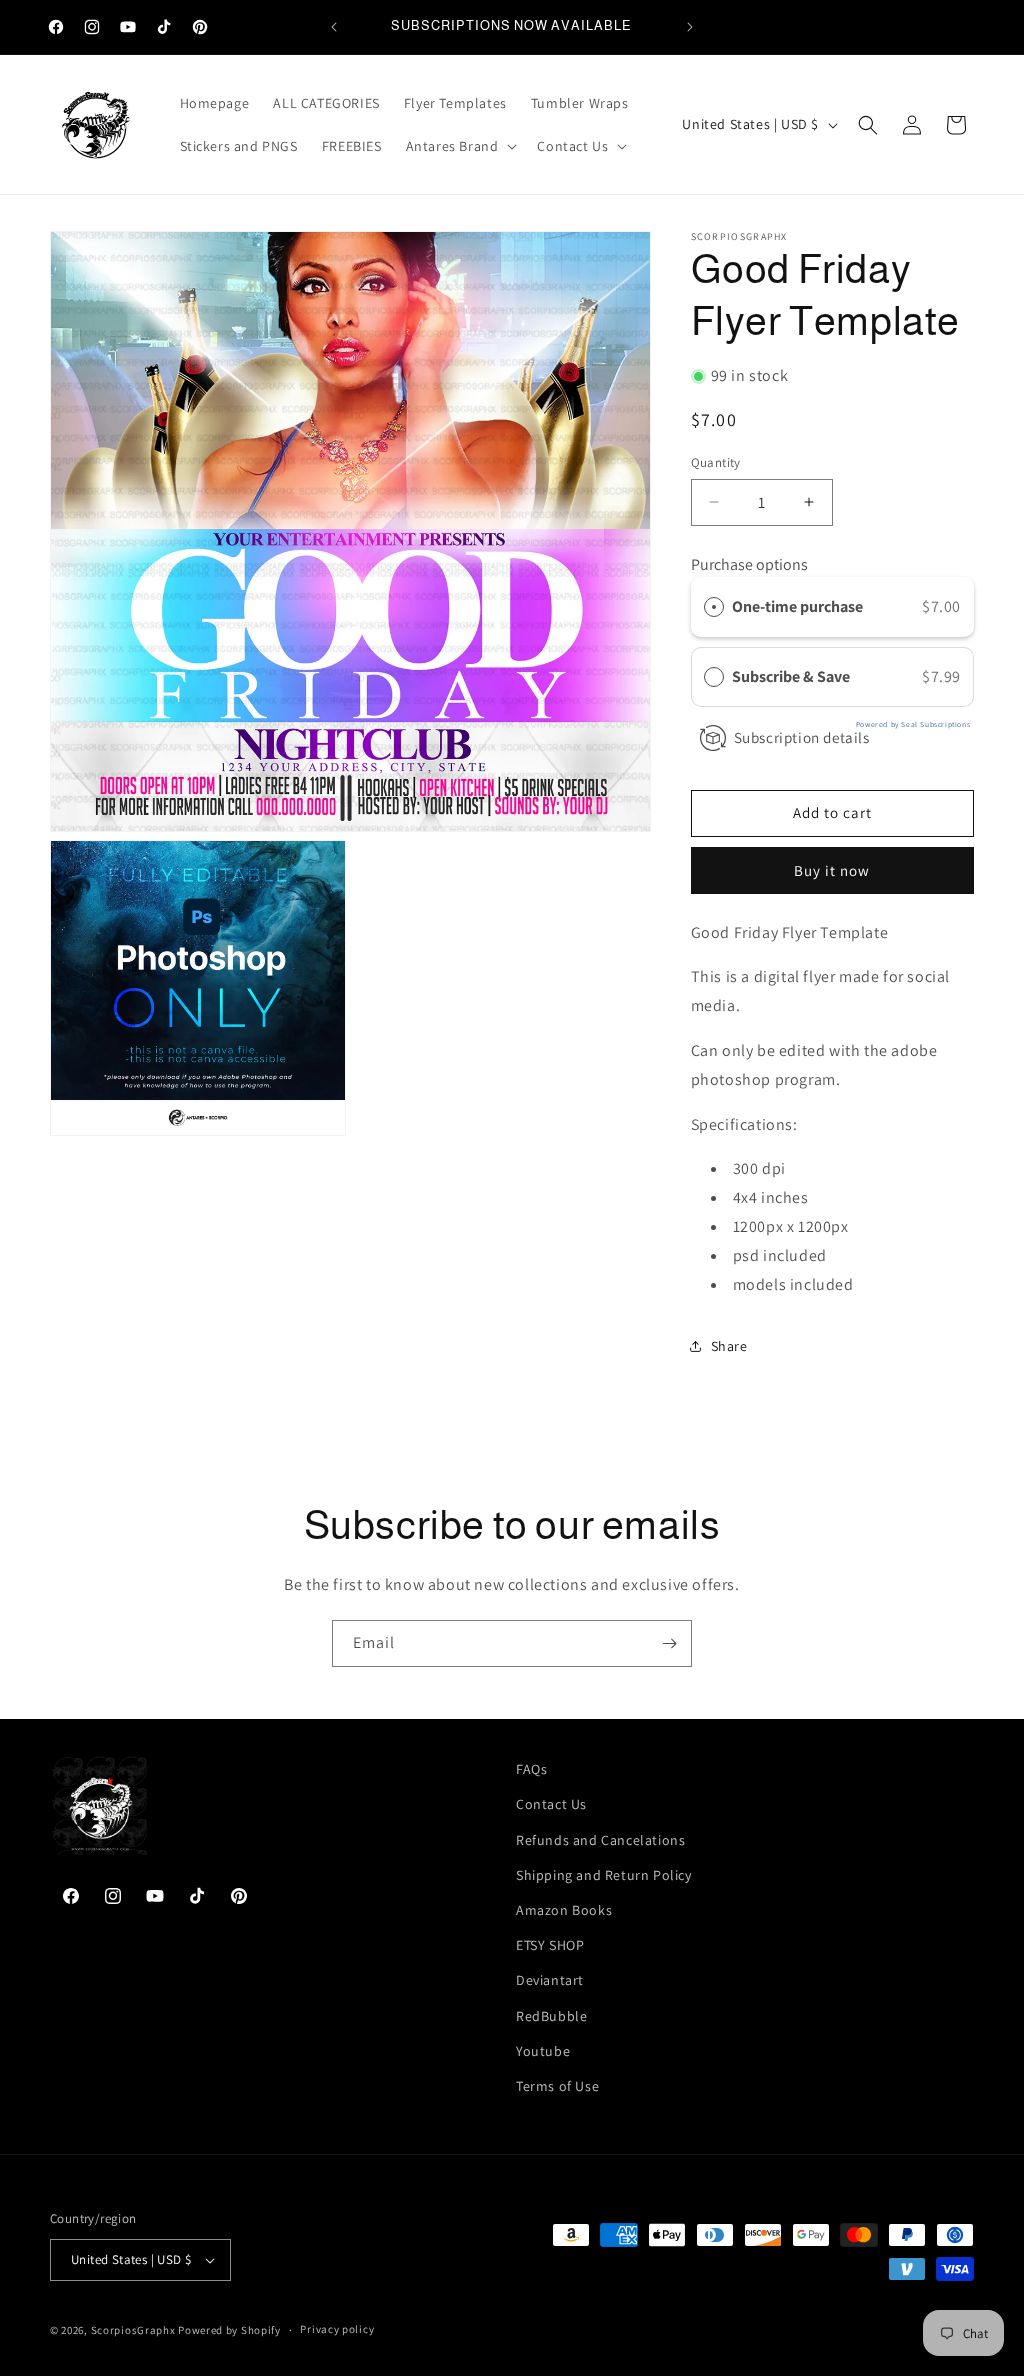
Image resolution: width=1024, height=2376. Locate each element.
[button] (460, 146)
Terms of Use (557, 2086)
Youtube (543, 2051)
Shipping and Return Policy (604, 1875)
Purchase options (749, 564)
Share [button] (729, 1346)
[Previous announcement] (334, 27)
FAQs (531, 1769)
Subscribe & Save (792, 676)
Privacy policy (337, 2329)
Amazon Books (564, 1910)
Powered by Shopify (229, 2330)
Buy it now (832, 870)
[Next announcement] (690, 27)
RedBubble (551, 2016)
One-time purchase (797, 606)
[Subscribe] (669, 1643)
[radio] (714, 607)
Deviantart (550, 1980)
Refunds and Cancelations (600, 1840)
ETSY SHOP (550, 1945)
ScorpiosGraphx (133, 2330)
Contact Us (551, 1804)
